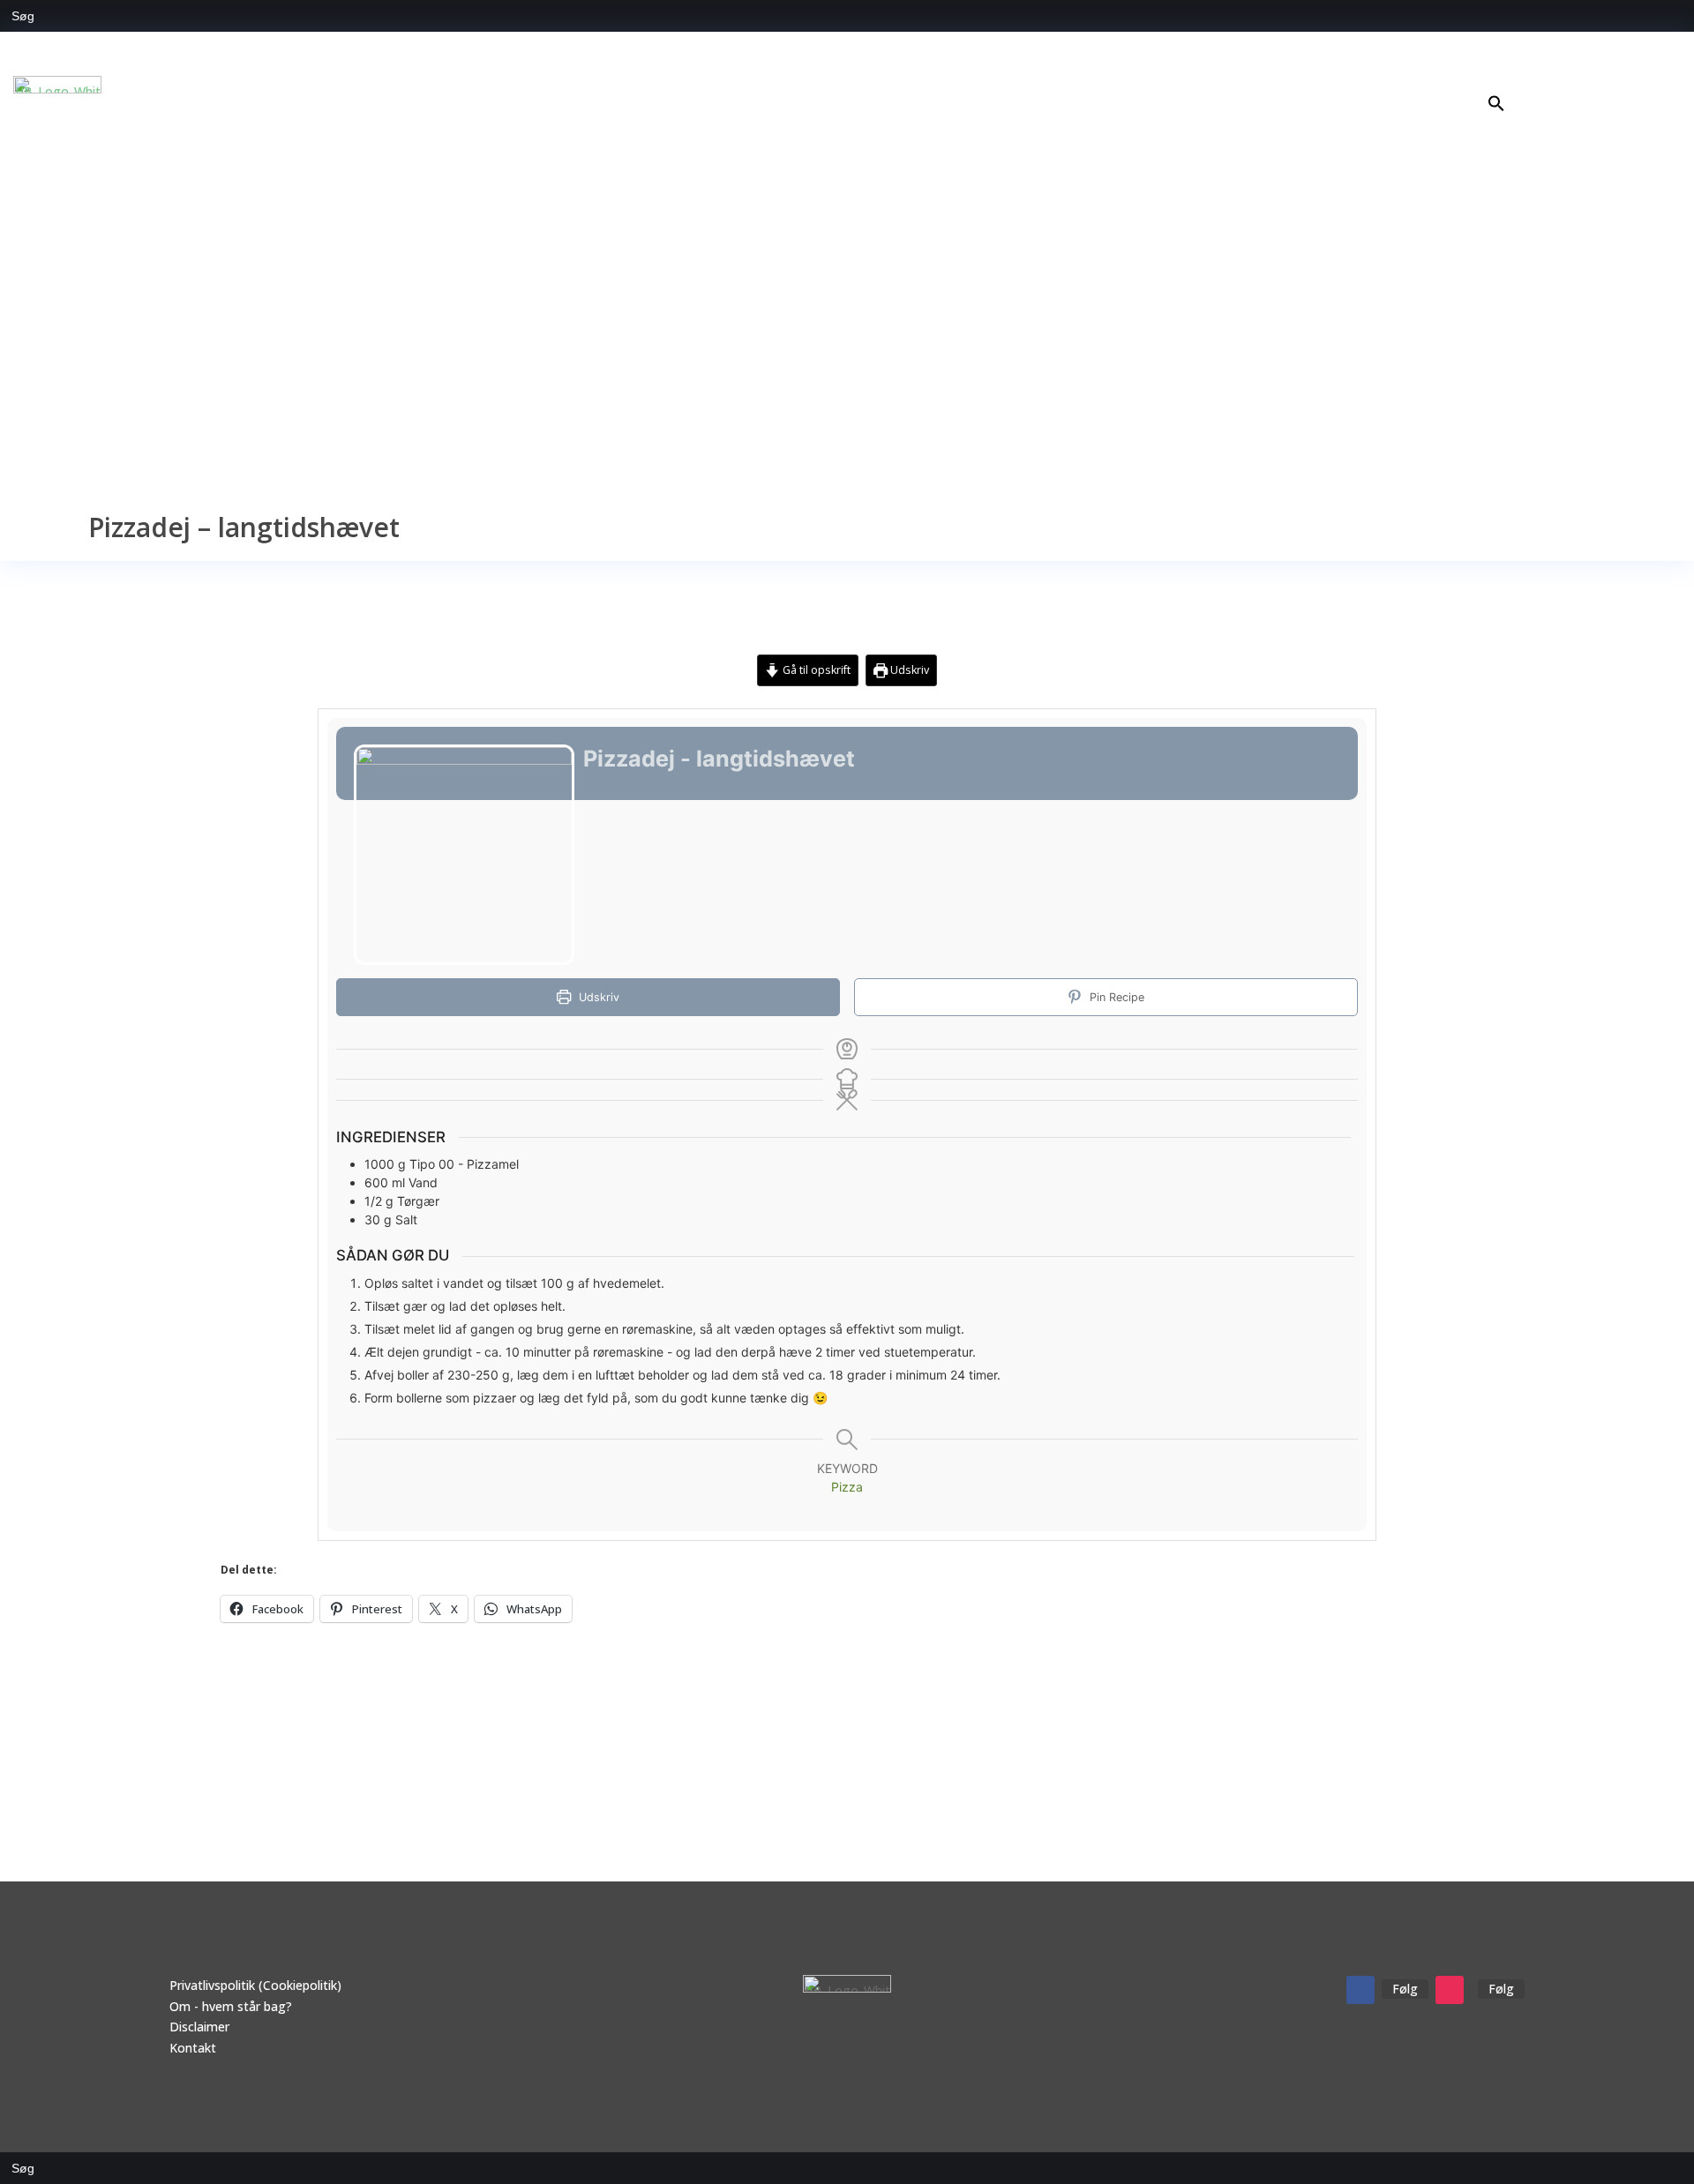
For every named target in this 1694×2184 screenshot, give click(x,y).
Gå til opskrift (815, 670)
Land (1640, 76)
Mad (1509, 76)
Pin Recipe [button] (1115, 997)
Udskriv (908, 670)
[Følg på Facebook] (1360, 1990)
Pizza (847, 1487)
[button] (1496, 107)
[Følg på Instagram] (1450, 1990)
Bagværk (1583, 76)
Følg (1405, 1989)
